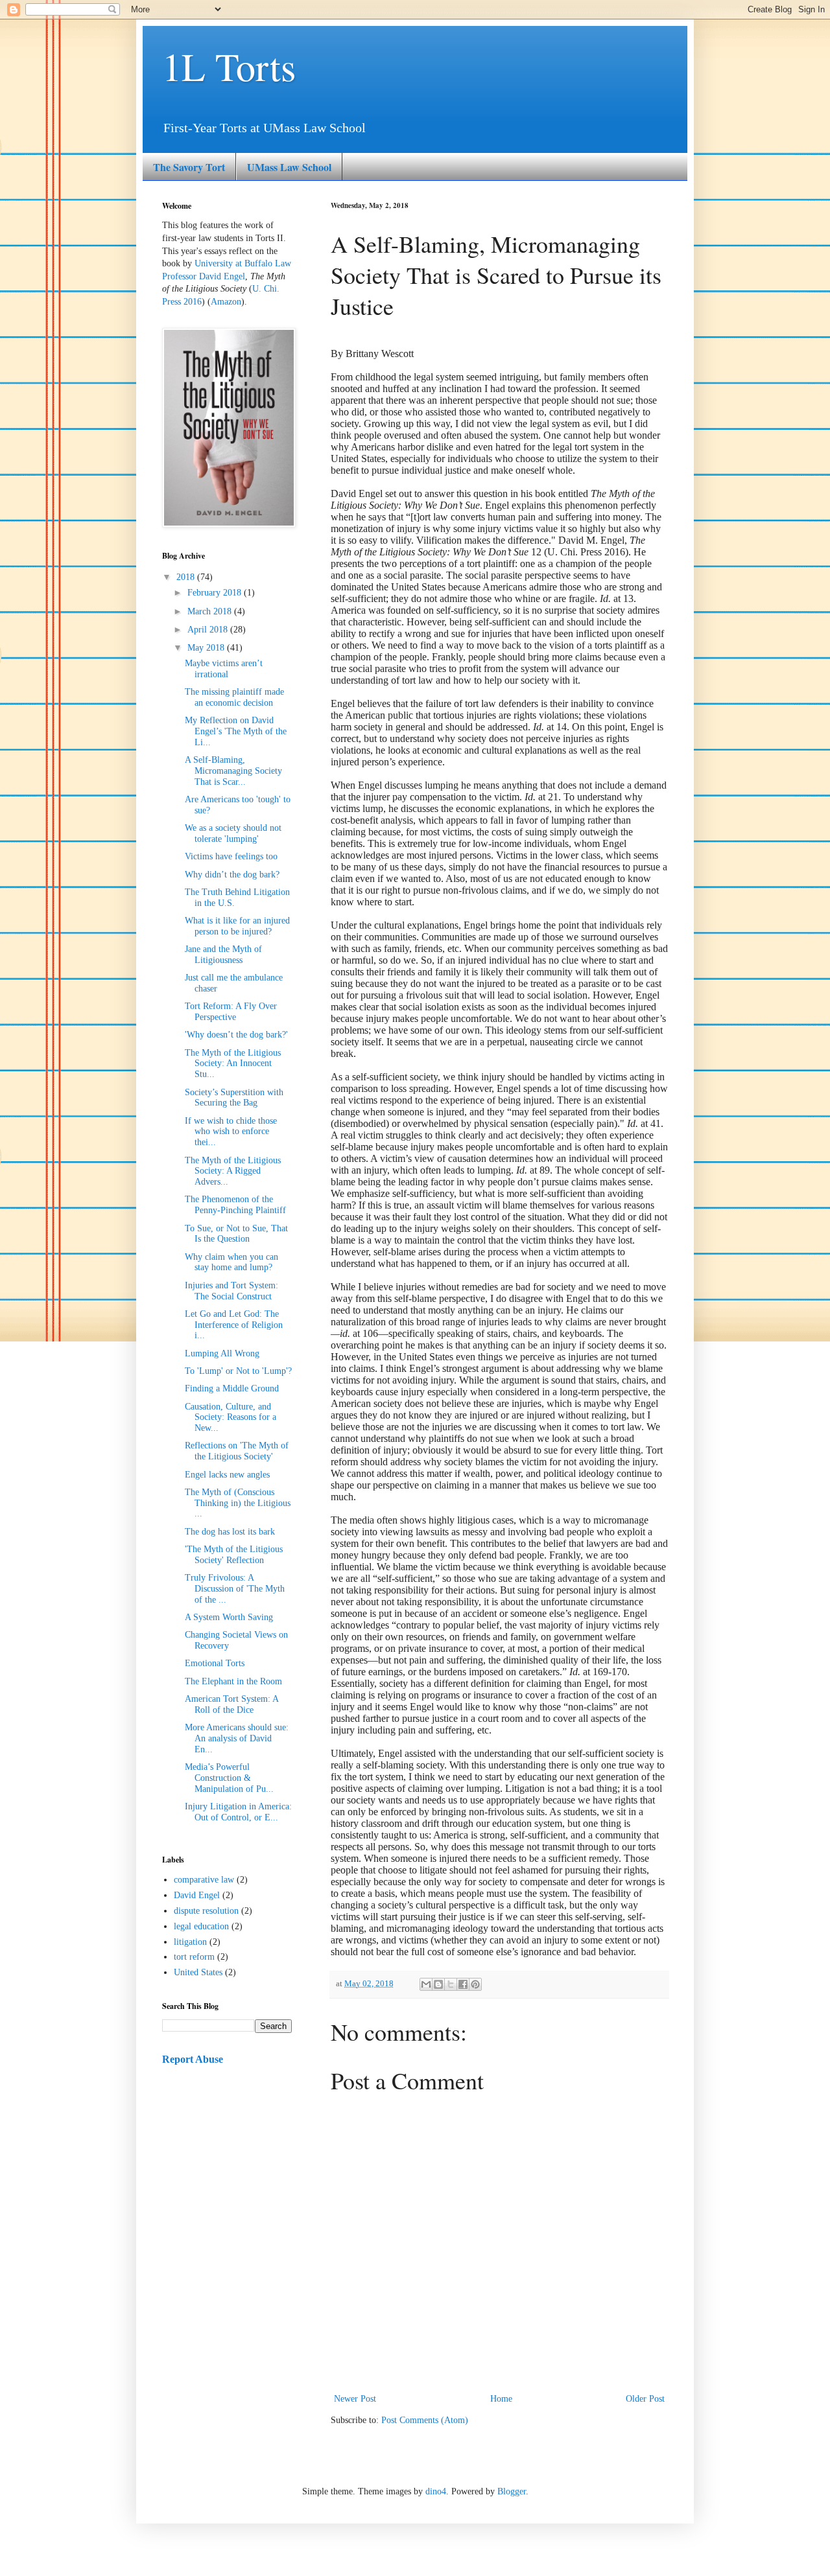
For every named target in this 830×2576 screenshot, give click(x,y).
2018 (187, 577)
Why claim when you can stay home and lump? (231, 1262)
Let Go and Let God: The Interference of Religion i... (234, 1325)
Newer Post (355, 2399)
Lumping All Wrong (222, 1353)
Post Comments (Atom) (425, 2420)
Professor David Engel (204, 276)
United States (198, 1972)
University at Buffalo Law (243, 263)
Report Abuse (193, 2059)
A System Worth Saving (229, 1617)
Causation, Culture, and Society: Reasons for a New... (231, 1418)
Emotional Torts (215, 1663)
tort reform (194, 1957)
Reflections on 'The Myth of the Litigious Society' (237, 1451)
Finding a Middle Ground (232, 1388)
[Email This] (426, 1984)
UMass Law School (289, 167)
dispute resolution (206, 1911)
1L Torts (229, 66)
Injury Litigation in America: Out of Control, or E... (238, 1812)
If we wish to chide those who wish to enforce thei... (231, 1132)
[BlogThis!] (438, 1984)
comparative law (204, 1880)
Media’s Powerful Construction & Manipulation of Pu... (229, 1778)
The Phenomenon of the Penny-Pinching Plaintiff (235, 1205)
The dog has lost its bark (230, 1532)
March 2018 (211, 611)
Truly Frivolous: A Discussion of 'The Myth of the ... (235, 1589)
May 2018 (207, 648)
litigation (190, 1942)
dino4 (436, 2491)
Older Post (645, 2399)
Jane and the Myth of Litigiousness (223, 955)
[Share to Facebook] (463, 1984)
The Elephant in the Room (233, 1681)
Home (501, 2399)
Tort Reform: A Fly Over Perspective (231, 1012)
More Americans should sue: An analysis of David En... (237, 1738)
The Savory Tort (189, 167)
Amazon (226, 302)
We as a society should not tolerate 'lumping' (233, 833)
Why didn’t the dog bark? (232, 875)
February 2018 (216, 593)
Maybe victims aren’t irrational (224, 669)
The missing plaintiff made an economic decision (234, 697)
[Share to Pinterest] (475, 1984)
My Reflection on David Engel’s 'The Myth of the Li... (236, 731)
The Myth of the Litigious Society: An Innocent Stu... (233, 1064)
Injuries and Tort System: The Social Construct (231, 1291)
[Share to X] (451, 1984)
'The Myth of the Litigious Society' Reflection (234, 1555)
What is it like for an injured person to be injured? (237, 926)
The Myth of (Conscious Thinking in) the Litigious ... (238, 1503)
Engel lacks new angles (227, 1475)
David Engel (197, 1895)
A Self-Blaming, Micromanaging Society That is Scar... (233, 771)
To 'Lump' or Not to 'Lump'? (238, 1371)
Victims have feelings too (231, 856)
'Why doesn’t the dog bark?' (236, 1035)
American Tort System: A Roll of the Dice (231, 1704)
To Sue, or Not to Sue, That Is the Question (236, 1234)
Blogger (512, 2491)
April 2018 (209, 630)
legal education (201, 1926)
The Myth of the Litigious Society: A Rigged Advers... (233, 1171)
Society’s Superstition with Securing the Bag (234, 1098)
